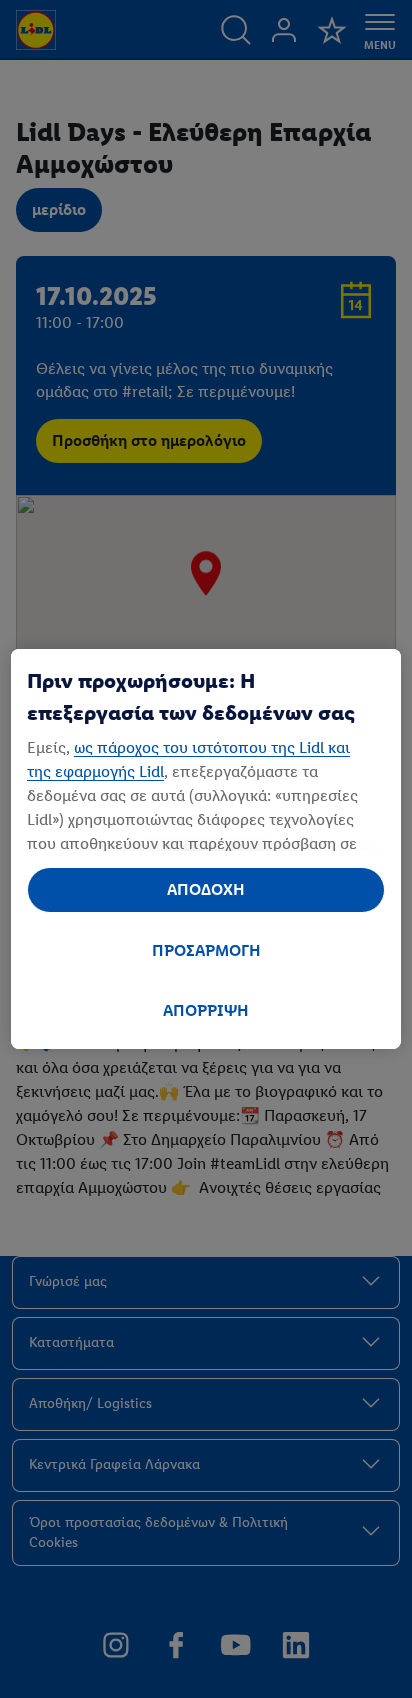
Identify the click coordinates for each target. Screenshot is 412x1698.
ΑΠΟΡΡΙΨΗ (206, 1010)
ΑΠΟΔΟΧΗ (206, 889)
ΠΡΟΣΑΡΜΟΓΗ (206, 950)
